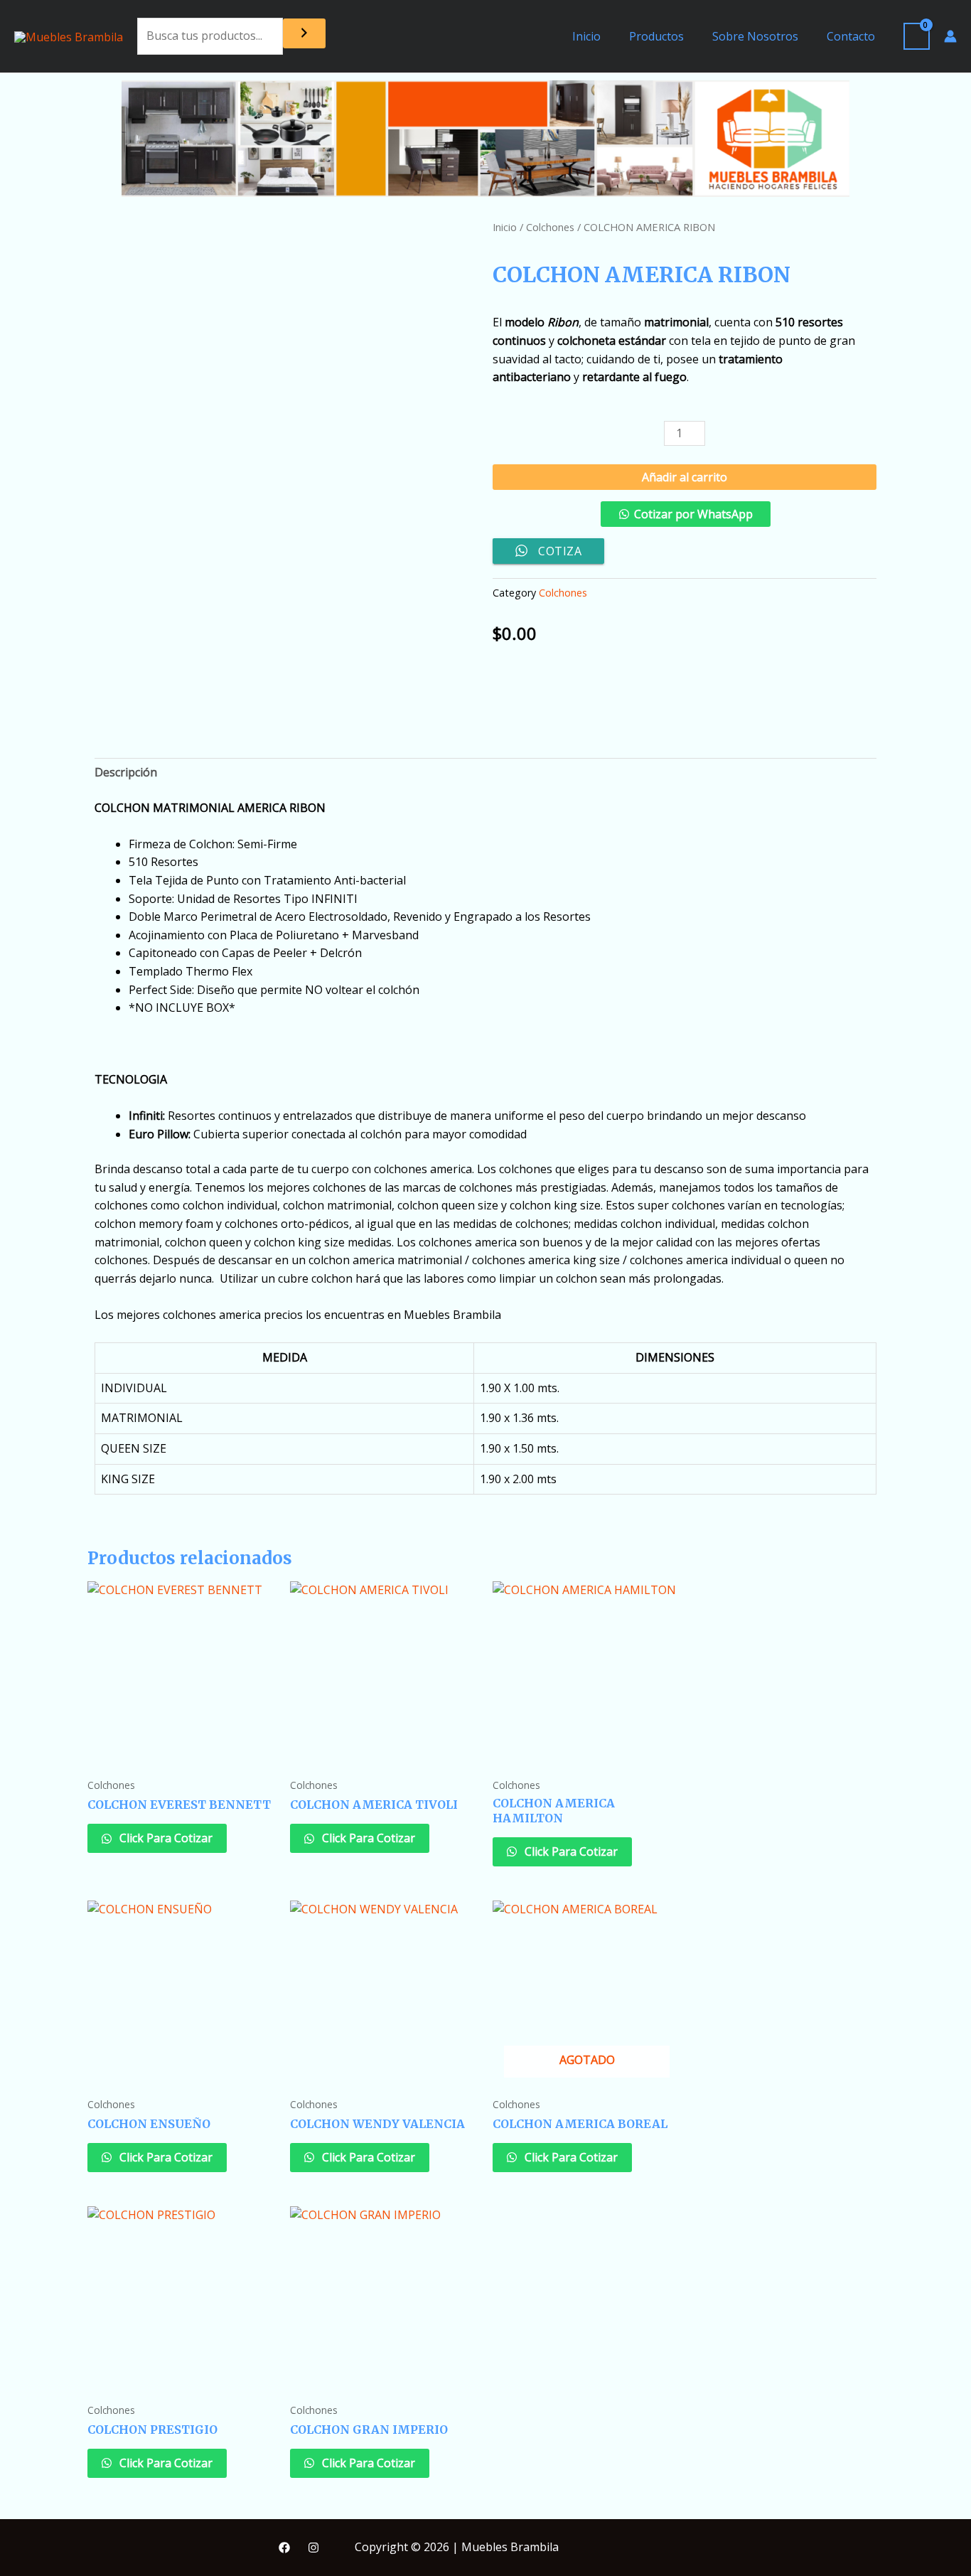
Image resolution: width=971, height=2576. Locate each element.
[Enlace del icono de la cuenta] (950, 36)
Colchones (550, 227)
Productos (656, 36)
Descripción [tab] (126, 772)
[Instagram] (313, 2548)
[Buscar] (304, 33)
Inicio (586, 36)
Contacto (851, 36)
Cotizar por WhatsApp (693, 514)
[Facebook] (284, 2548)
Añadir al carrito (685, 477)
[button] (685, 520)
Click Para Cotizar (165, 1838)
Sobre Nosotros (755, 36)
